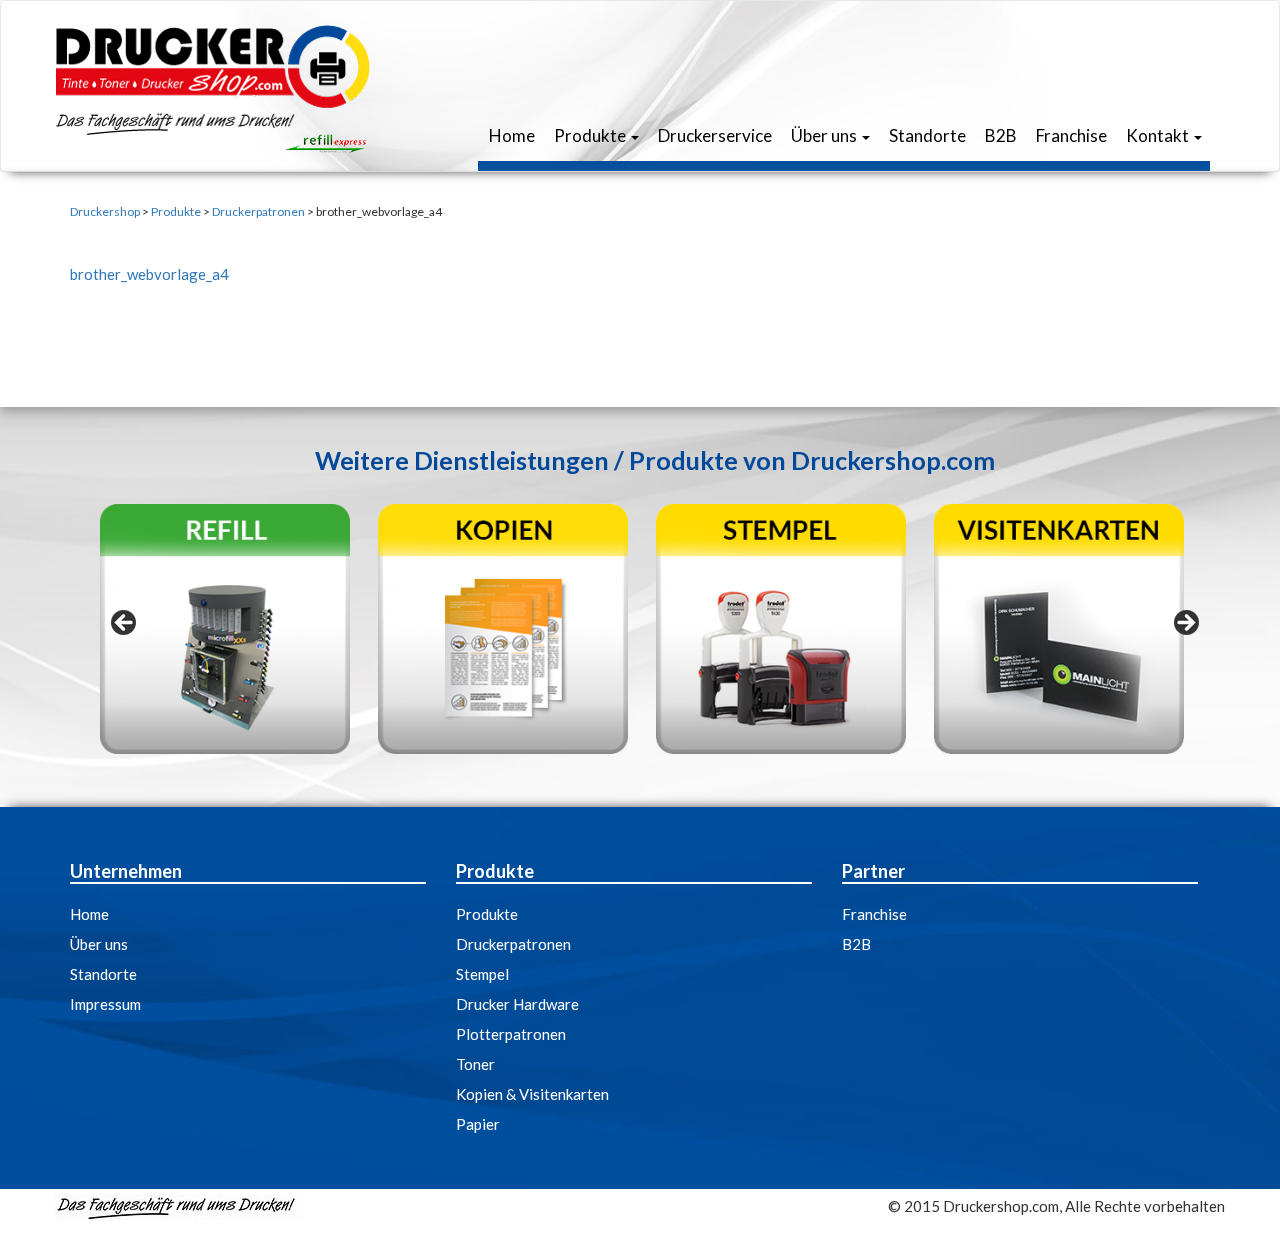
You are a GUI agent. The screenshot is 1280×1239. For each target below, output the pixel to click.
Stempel (482, 974)
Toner (475, 1064)
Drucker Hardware (517, 1004)
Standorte (926, 135)
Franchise (1070, 135)
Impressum (105, 1004)
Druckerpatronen (513, 944)
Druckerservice (713, 135)
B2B (999, 135)
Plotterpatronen (511, 1034)
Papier (478, 1124)
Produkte (590, 135)
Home (510, 135)
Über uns (824, 135)
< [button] (125, 624)
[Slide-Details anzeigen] (225, 629)
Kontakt (1157, 135)
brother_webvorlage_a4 (149, 274)
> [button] (1185, 624)
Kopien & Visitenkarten (532, 1094)
